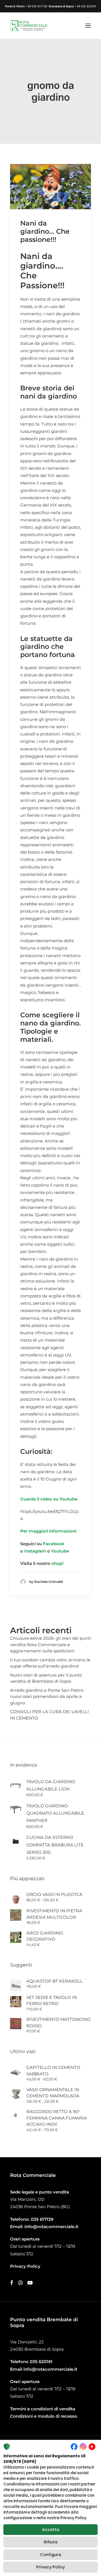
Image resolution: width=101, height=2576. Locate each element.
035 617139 (42, 2219)
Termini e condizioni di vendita (43, 2409)
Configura (50, 2555)
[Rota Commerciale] (29, 26)
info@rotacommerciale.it (51, 2227)
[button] (88, 26)
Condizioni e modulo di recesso (44, 2416)
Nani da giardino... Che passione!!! (45, 231)
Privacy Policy (50, 2567)
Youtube (60, 1551)
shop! (58, 1563)
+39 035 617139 (36, 6)
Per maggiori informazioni (48, 1531)
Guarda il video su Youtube (49, 1499)
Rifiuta (51, 2542)
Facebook (54, 1544)
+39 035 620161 (85, 6)
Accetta (51, 2530)
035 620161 (41, 2362)
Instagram (36, 1551)
